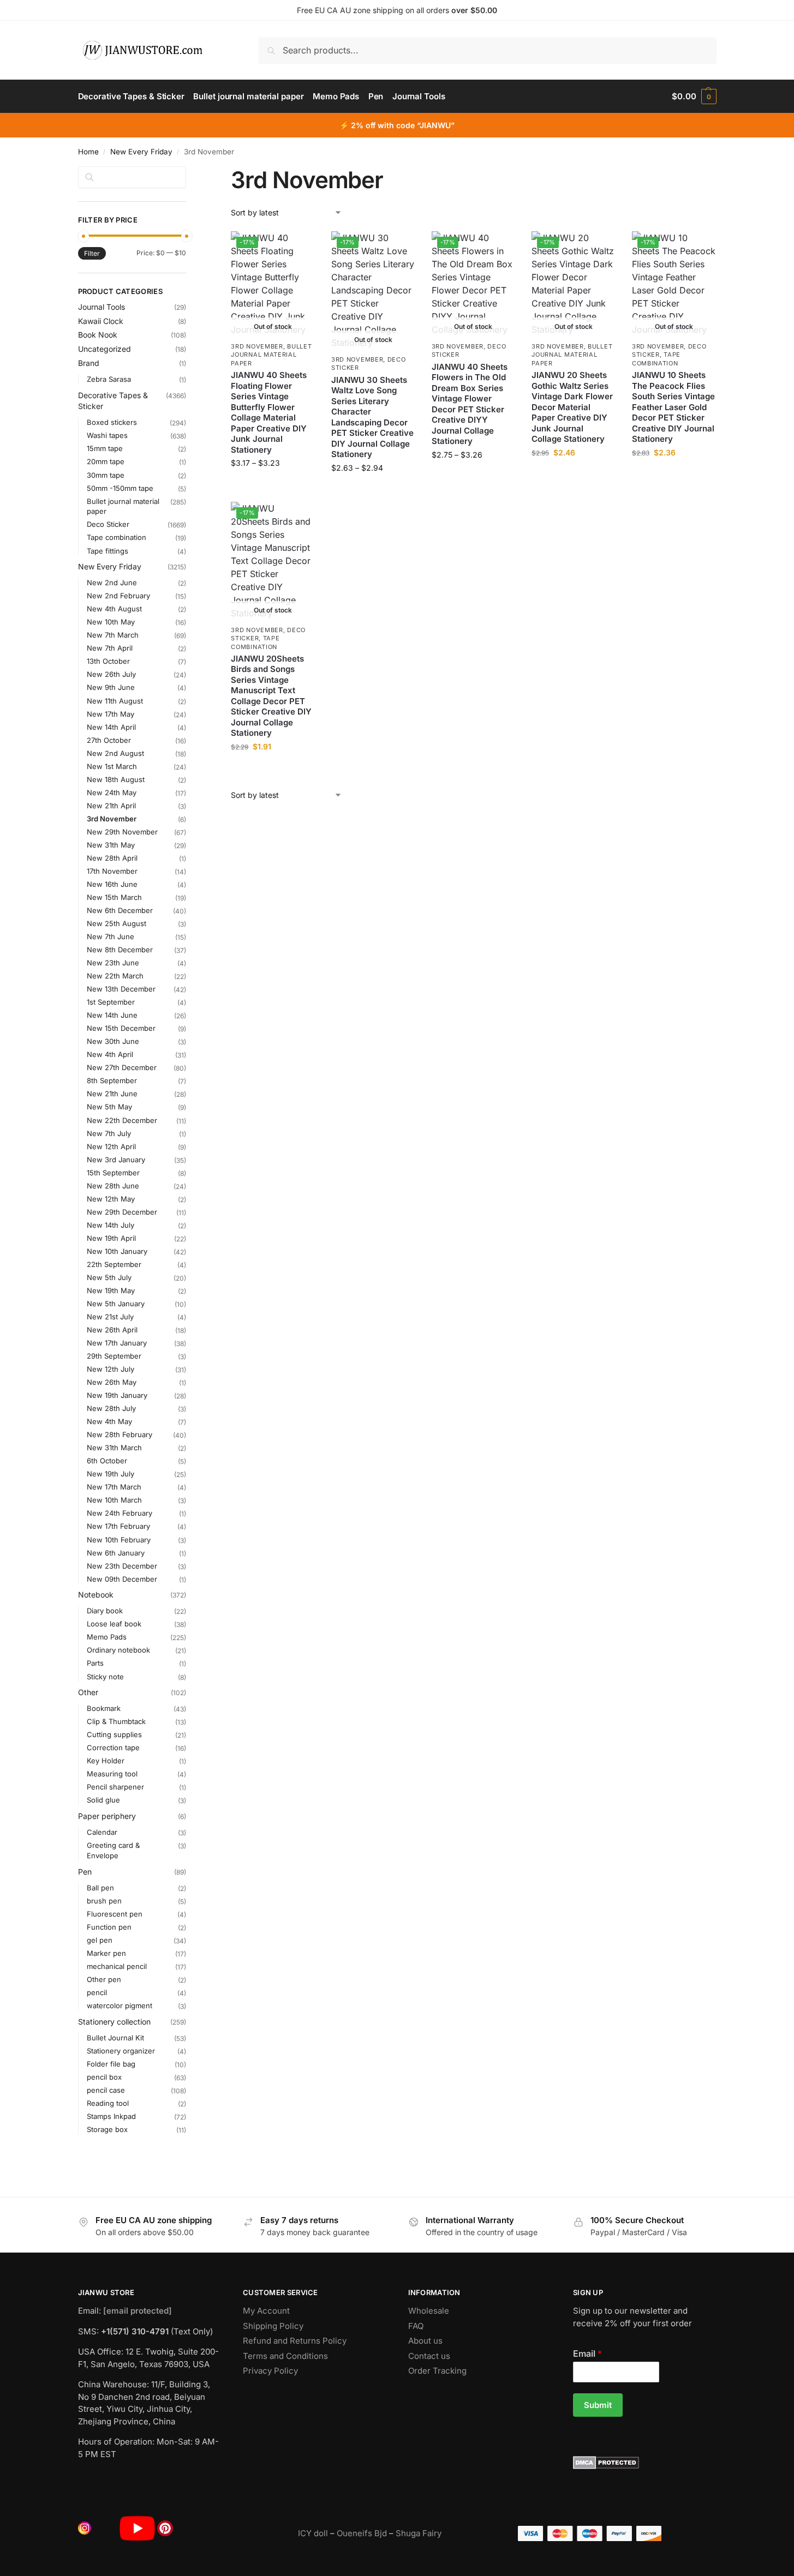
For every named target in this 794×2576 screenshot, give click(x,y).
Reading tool (108, 2103)
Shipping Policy (273, 2326)
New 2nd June (112, 583)
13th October (108, 661)
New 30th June (113, 1041)
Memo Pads (107, 1637)
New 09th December (122, 1579)
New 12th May (111, 1199)
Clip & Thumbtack (116, 1721)
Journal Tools (102, 307)
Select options (273, 486)
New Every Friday (141, 152)
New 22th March (115, 976)
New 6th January (116, 1553)
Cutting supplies (114, 1734)
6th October (107, 1461)
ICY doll (313, 2533)
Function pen (109, 1927)
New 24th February (120, 1513)
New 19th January (117, 1395)
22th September (114, 1264)
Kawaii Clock (101, 321)
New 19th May (111, 1290)
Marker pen (106, 1953)
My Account (266, 2311)
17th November (112, 871)
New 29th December (122, 1212)
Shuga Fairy (419, 2533)
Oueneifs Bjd (362, 2533)
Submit (598, 2405)
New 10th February (119, 1540)
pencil (97, 1992)
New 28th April (112, 858)
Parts (95, 1663)
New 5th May (109, 1107)
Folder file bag (111, 2064)
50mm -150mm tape (120, 488)
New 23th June (113, 963)
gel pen (100, 1940)
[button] (694, 97)
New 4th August (114, 609)
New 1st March (112, 766)
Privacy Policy (270, 2371)
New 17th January (117, 1343)
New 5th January (116, 1304)
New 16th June (112, 884)
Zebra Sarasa (109, 379)
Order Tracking (437, 2371)
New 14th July (111, 1225)
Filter (92, 253)
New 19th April (111, 1238)
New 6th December (120, 910)
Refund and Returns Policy (295, 2341)
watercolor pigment (120, 2005)
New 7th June (111, 936)
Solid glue (103, 1800)
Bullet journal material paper (271, 355)
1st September (111, 1002)
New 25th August (117, 923)
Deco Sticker (108, 524)
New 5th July (109, 1277)
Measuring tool (112, 1774)
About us (425, 2341)
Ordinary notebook (118, 1650)
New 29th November (122, 832)
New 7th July (109, 1133)
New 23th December (122, 1566)
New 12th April (111, 1146)
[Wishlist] (299, 248)
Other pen (104, 1979)
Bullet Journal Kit (115, 2038)
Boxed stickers (112, 422)
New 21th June (112, 1094)
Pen (85, 1872)
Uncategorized (105, 349)
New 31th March (114, 1448)
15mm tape (105, 448)
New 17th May (111, 714)
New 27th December (122, 1067)
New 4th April (110, 1054)
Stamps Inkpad (111, 2116)
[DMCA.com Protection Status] (645, 2463)
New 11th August (115, 701)
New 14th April (111, 727)
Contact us (429, 2356)
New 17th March (114, 1487)
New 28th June (113, 1186)
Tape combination (656, 359)
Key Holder (106, 1761)
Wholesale (429, 2311)
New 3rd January (116, 1160)
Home (88, 152)
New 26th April (112, 1330)
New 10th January (117, 1251)
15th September (113, 1173)
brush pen (104, 1901)
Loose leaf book (114, 1624)
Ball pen (100, 1888)
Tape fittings (108, 551)
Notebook (96, 1595)
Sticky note (105, 1677)
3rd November (257, 346)
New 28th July (111, 1408)
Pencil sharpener (115, 1787)
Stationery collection (114, 2022)
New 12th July (111, 1369)
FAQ (416, 2326)
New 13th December (121, 989)
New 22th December (122, 1120)
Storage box (107, 2129)
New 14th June (112, 1015)
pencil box (104, 2077)
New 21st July (110, 1317)
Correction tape (113, 1748)
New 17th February (118, 1526)
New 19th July (111, 1474)
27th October (109, 740)
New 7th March (113, 635)
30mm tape (106, 475)
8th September (112, 1080)
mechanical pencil (117, 1966)
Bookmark (104, 1708)
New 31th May (111, 845)
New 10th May (111, 622)
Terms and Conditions (285, 2356)
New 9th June (111, 687)
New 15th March (114, 897)
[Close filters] (189, 173)
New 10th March (114, 1500)
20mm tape (106, 461)
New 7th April (110, 648)
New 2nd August (115, 753)
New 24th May (112, 792)
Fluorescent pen (115, 1914)
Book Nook (98, 335)
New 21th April (111, 806)
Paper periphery (107, 1816)
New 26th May (112, 1382)
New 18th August (116, 779)
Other (88, 1692)
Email (587, 2353)
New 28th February (120, 1434)
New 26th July (111, 674)
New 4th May (109, 1421)
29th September (114, 1356)
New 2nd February (118, 596)
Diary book (105, 1611)
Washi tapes (107, 435)
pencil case (106, 2090)
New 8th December (120, 950)
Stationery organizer (121, 2051)
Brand (89, 363)
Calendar (102, 1832)
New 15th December (121, 1028)
